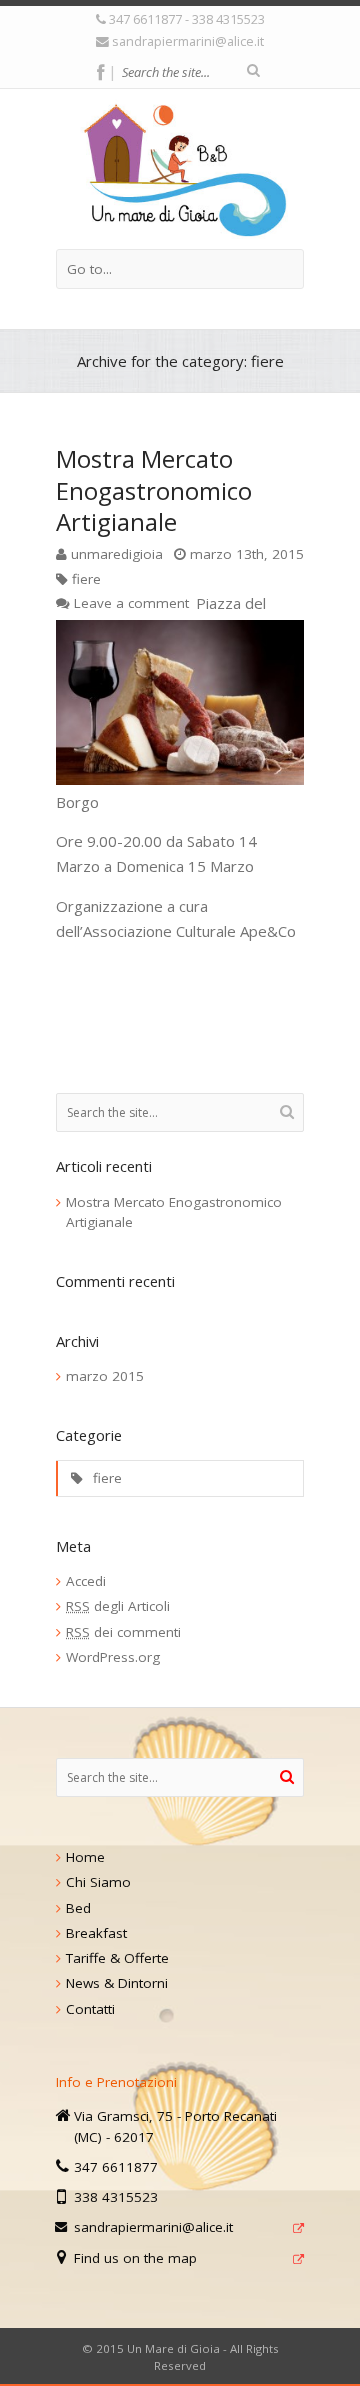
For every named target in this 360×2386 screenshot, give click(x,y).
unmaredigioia (117, 554)
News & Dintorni (117, 1983)
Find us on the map (135, 2258)
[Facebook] (100, 73)
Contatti (90, 2009)
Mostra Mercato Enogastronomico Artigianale (154, 489)
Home (85, 1857)
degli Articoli (118, 1606)
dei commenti (123, 1632)
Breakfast (96, 1933)
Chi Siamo (98, 1882)
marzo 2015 (105, 1376)
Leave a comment (131, 603)
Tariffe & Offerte (117, 1958)
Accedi (86, 1581)
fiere (86, 579)
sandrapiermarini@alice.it (188, 41)
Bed (78, 1908)
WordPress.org (113, 1657)
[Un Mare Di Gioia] (180, 169)
